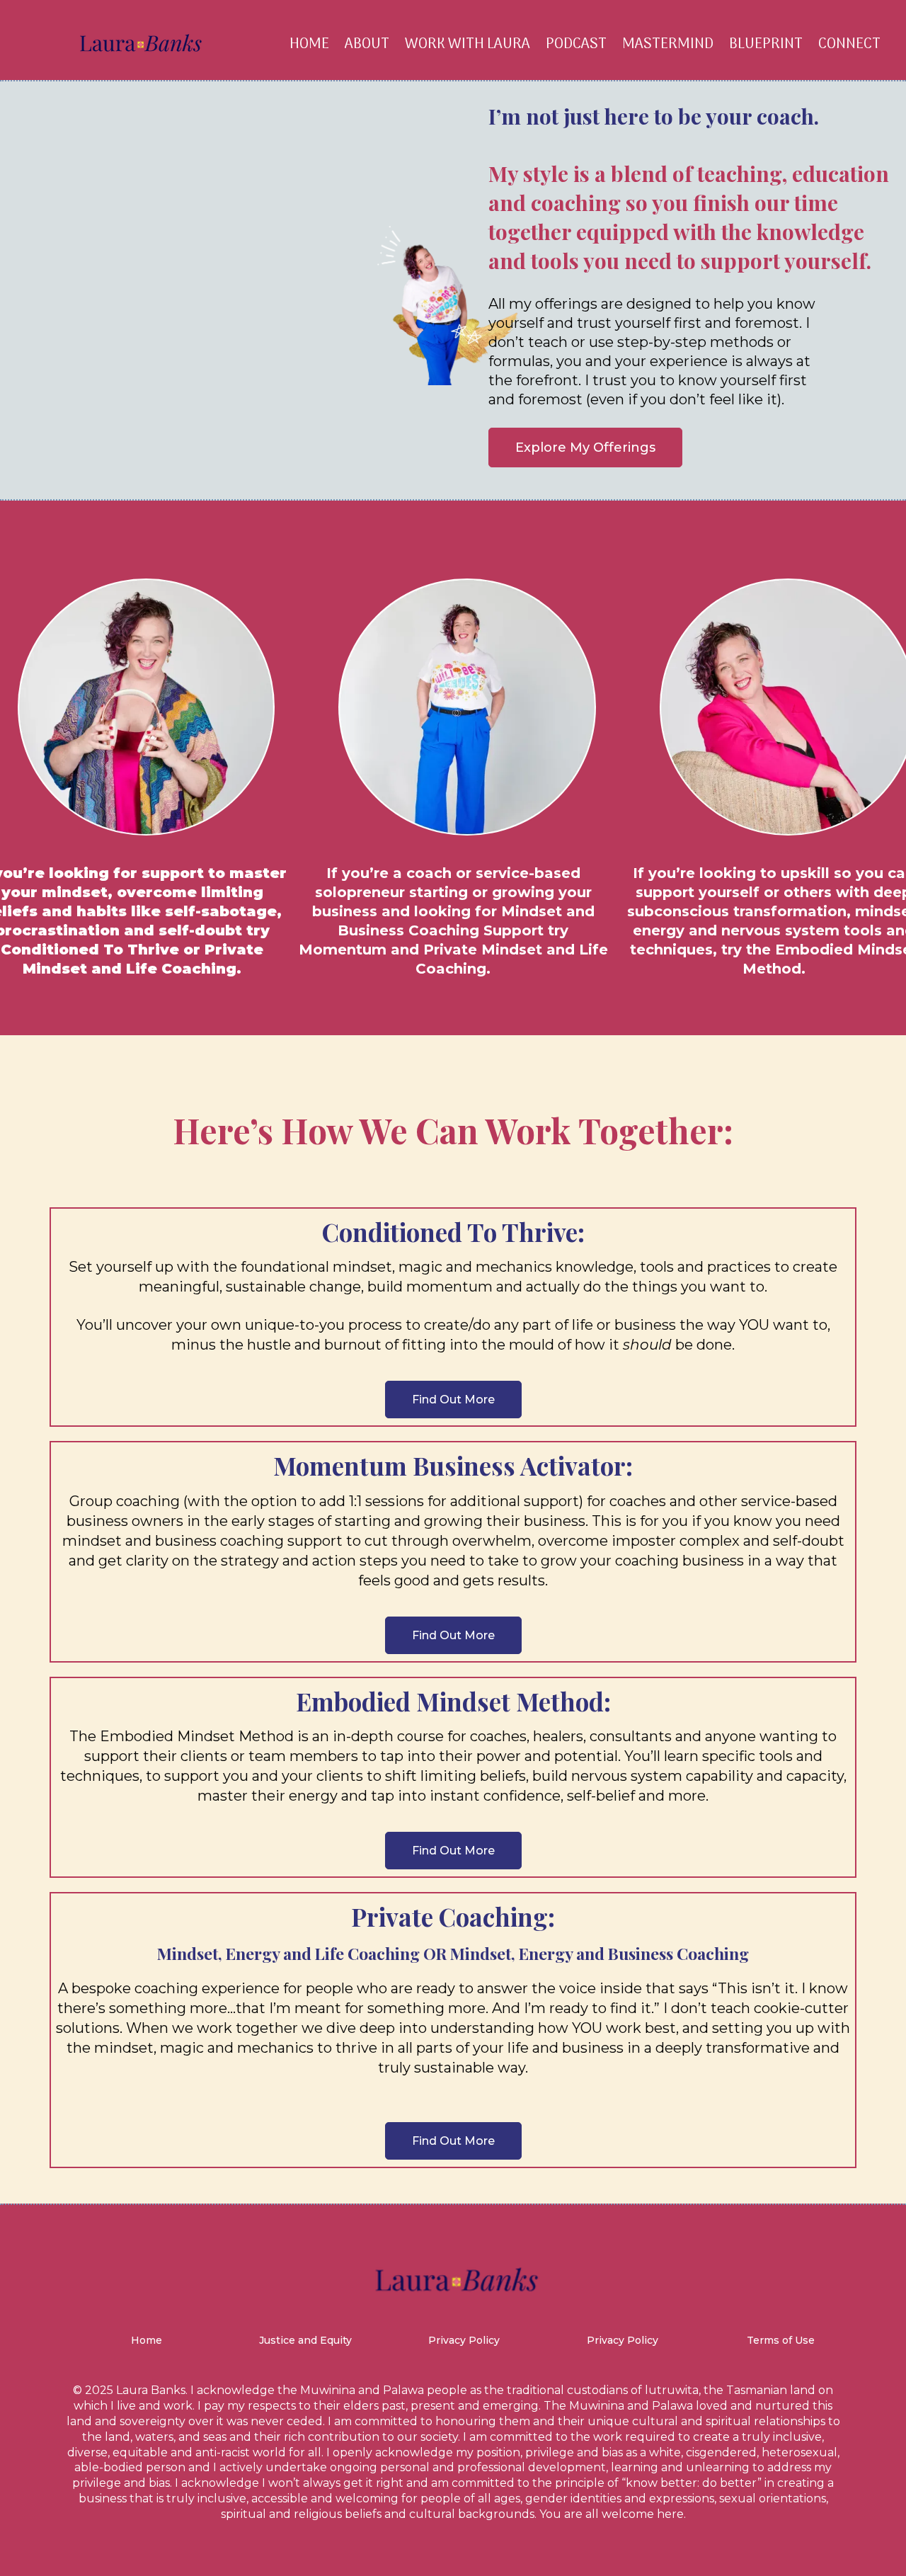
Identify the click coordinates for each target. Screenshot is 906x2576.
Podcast (576, 44)
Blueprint (766, 44)
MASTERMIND (668, 44)
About (367, 44)
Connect (849, 44)
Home (309, 44)
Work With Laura (468, 44)
